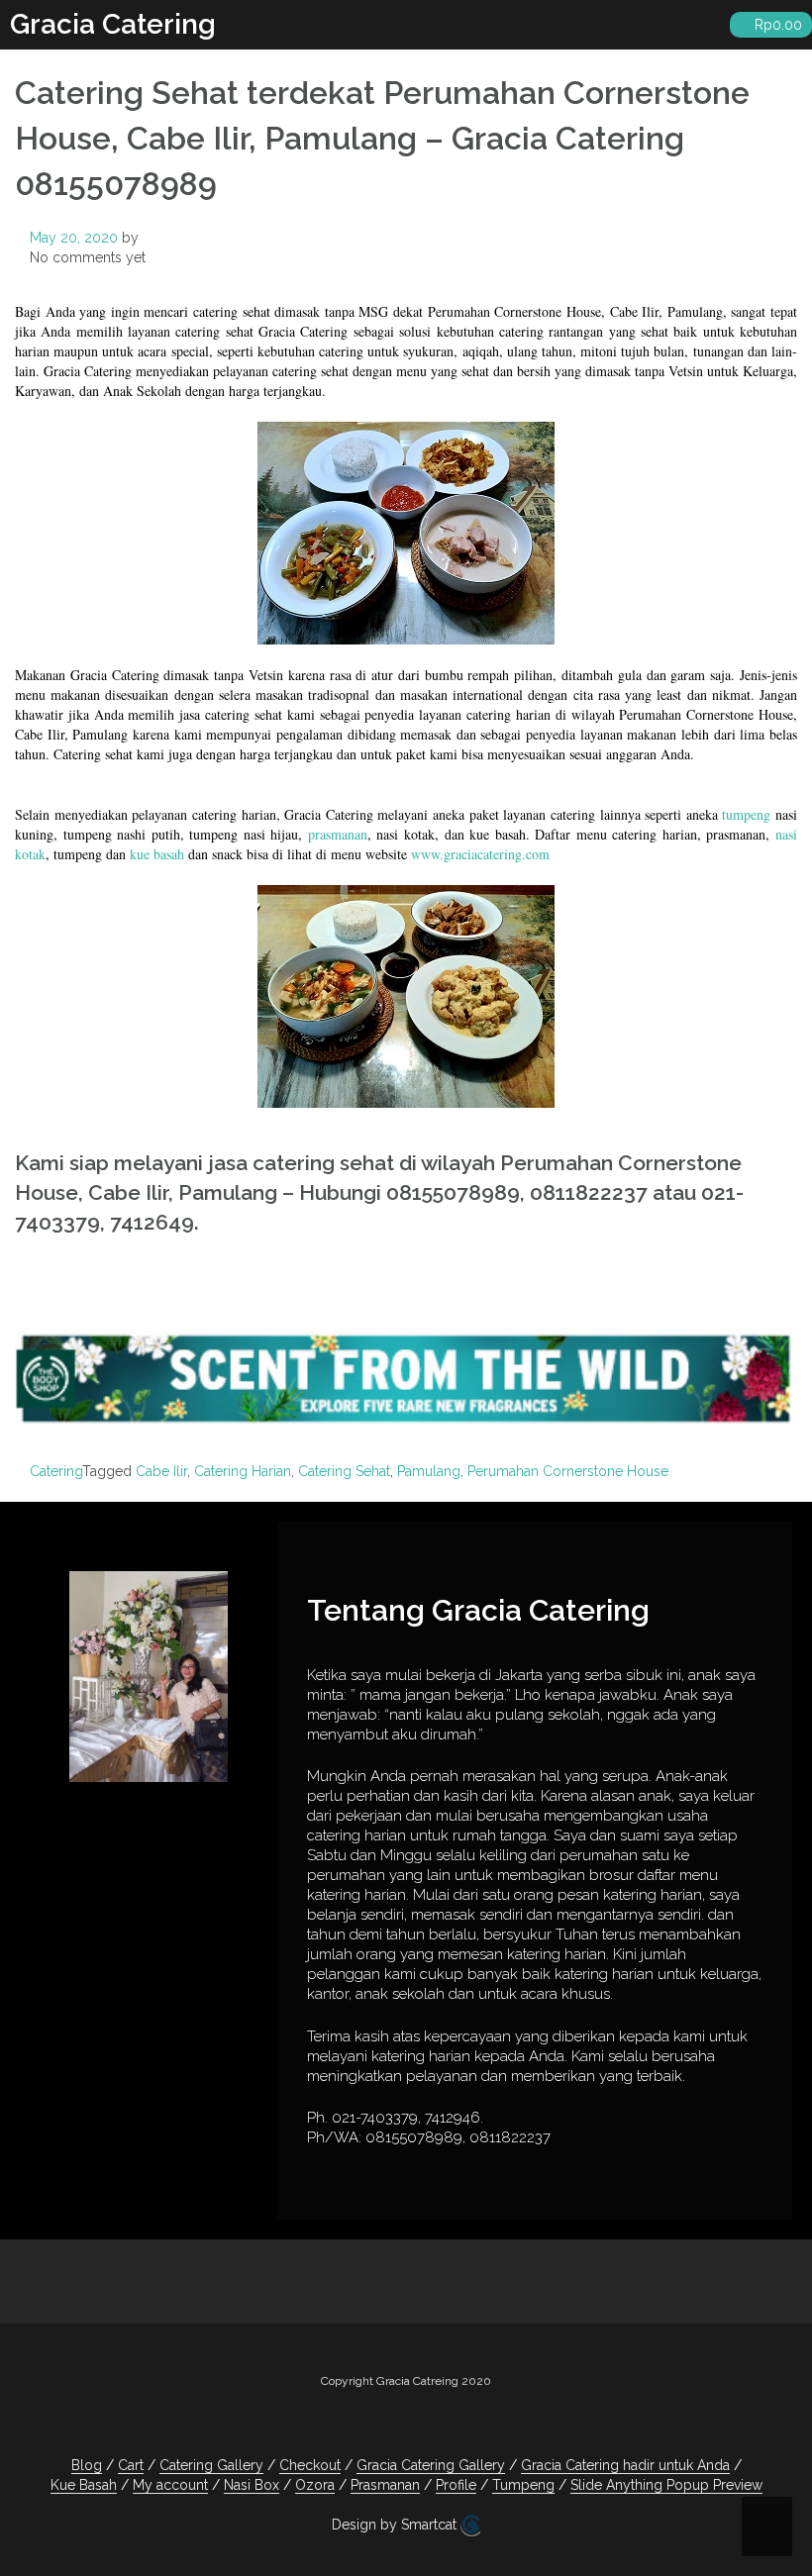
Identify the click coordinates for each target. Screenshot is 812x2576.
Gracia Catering (113, 24)
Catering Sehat (344, 1471)
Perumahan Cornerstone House (568, 1471)
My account (170, 2485)
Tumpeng (523, 2485)
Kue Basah (84, 2485)
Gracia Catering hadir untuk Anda (625, 2465)
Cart (131, 2465)
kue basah (157, 854)
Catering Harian (243, 1471)
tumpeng (746, 814)
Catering (56, 1471)
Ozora (315, 2485)
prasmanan (338, 834)
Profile (456, 2485)
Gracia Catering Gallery (431, 2465)
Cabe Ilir (161, 1471)
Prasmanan (385, 2485)
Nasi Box (252, 2485)
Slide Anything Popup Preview (666, 2485)
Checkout (310, 2465)
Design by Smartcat (396, 2525)
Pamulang (429, 1471)
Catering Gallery (211, 2465)
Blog (87, 2465)
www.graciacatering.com (480, 854)
